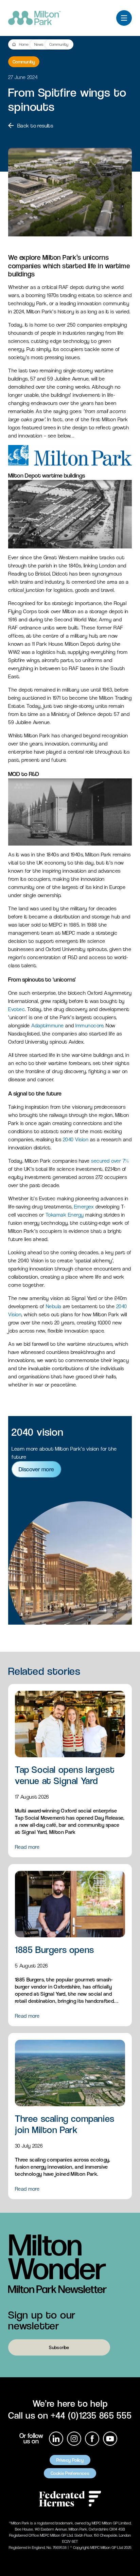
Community (59, 44)
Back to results (35, 126)
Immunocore (89, 1025)
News (39, 44)
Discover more (36, 1469)
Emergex (84, 1207)
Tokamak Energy (65, 1215)
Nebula (54, 1306)
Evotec (16, 1009)
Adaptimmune (47, 1025)
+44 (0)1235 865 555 (91, 2415)
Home (24, 44)
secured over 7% (110, 1161)
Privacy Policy (70, 2460)
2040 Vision (76, 1139)
